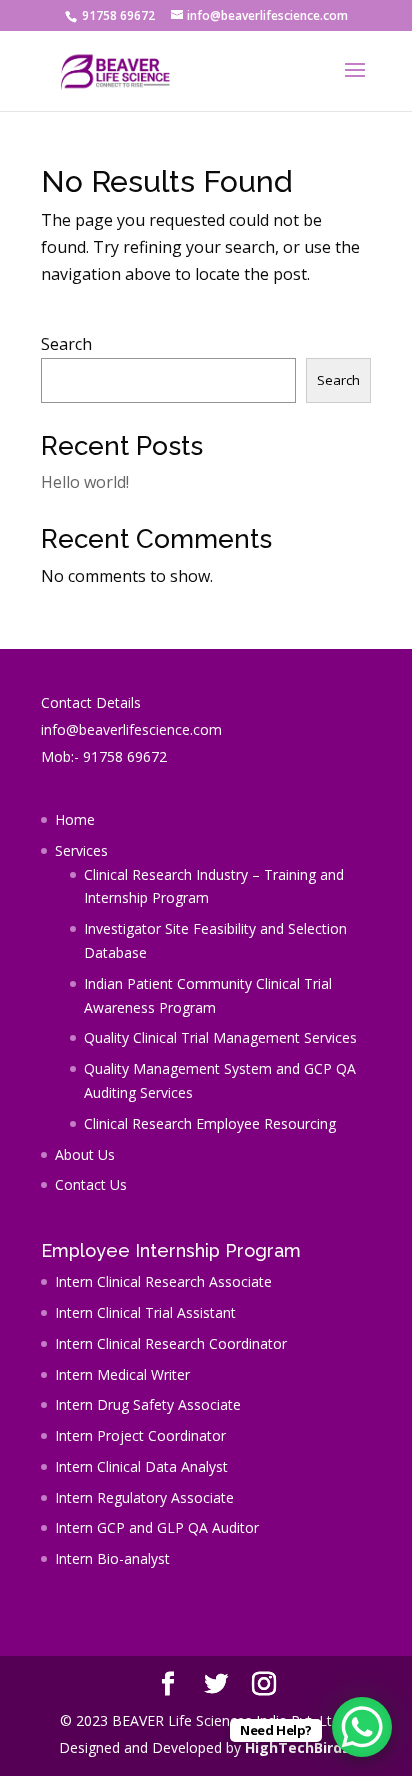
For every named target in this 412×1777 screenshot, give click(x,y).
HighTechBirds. (299, 1747)
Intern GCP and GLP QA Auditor (157, 1527)
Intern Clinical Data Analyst (141, 1466)
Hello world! (85, 482)
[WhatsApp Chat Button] (362, 1727)
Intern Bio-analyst (112, 1558)
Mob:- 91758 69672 (104, 756)
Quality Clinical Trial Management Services (220, 1037)
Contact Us (91, 1184)
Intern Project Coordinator (140, 1435)
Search (66, 344)
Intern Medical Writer (122, 1374)
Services (81, 850)
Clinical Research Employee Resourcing (210, 1123)
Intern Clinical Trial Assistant (145, 1312)
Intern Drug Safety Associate (148, 1404)
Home (75, 819)
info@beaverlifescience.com (131, 729)
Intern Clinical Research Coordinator (171, 1343)
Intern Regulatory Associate (144, 1497)
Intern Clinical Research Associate (163, 1281)
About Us (85, 1154)
